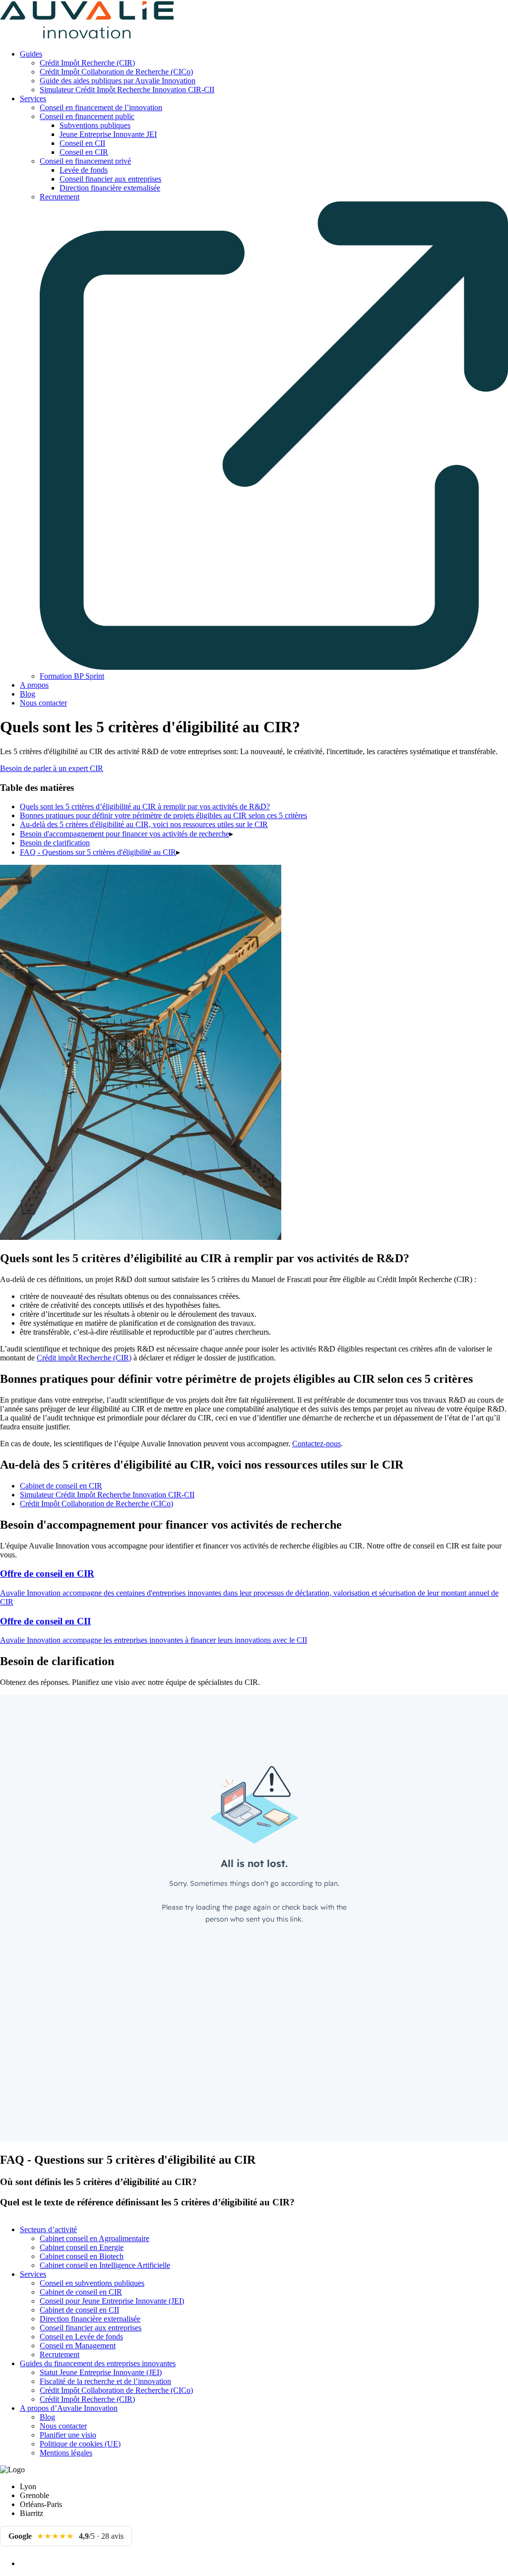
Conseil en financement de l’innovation (101, 107)
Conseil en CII (82, 143)
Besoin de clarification (55, 843)
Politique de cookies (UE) (80, 2444)
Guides (31, 54)
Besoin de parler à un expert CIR (52, 768)
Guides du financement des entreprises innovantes (98, 2363)
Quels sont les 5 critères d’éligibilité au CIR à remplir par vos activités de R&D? (145, 806)
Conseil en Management (78, 2346)
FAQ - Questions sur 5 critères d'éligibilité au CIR (98, 852)
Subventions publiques (95, 125)
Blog (28, 694)
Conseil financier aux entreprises (110, 179)
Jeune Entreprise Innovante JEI (108, 134)
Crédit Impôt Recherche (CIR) (87, 63)
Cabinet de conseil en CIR (61, 1486)
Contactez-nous (317, 1444)
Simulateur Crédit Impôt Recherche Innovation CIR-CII (127, 90)
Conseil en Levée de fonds (81, 2337)
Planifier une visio (68, 2435)
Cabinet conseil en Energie (82, 2247)
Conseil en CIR (84, 152)
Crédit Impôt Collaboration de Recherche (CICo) (116, 72)
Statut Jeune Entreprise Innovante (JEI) (101, 2372)
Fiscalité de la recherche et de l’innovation (105, 2381)
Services (33, 98)
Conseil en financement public (87, 116)
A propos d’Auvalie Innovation (69, 2408)
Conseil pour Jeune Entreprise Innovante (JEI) (112, 2301)
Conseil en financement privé (85, 161)
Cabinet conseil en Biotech (82, 2256)
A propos (34, 685)
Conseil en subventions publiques (92, 2283)
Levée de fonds (84, 170)
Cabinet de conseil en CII (79, 2310)
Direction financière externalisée (110, 188)
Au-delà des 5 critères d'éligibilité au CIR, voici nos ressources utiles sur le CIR (144, 824)
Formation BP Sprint (72, 676)
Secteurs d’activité (48, 2229)
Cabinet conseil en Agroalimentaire (95, 2238)
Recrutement (60, 2354)
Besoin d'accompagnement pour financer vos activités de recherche (125, 834)
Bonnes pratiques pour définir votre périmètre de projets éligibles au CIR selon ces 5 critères (163, 815)
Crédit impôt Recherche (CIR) (84, 1358)
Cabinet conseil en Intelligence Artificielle (105, 2265)
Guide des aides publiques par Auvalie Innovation (118, 81)
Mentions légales (66, 2453)
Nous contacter (43, 703)
